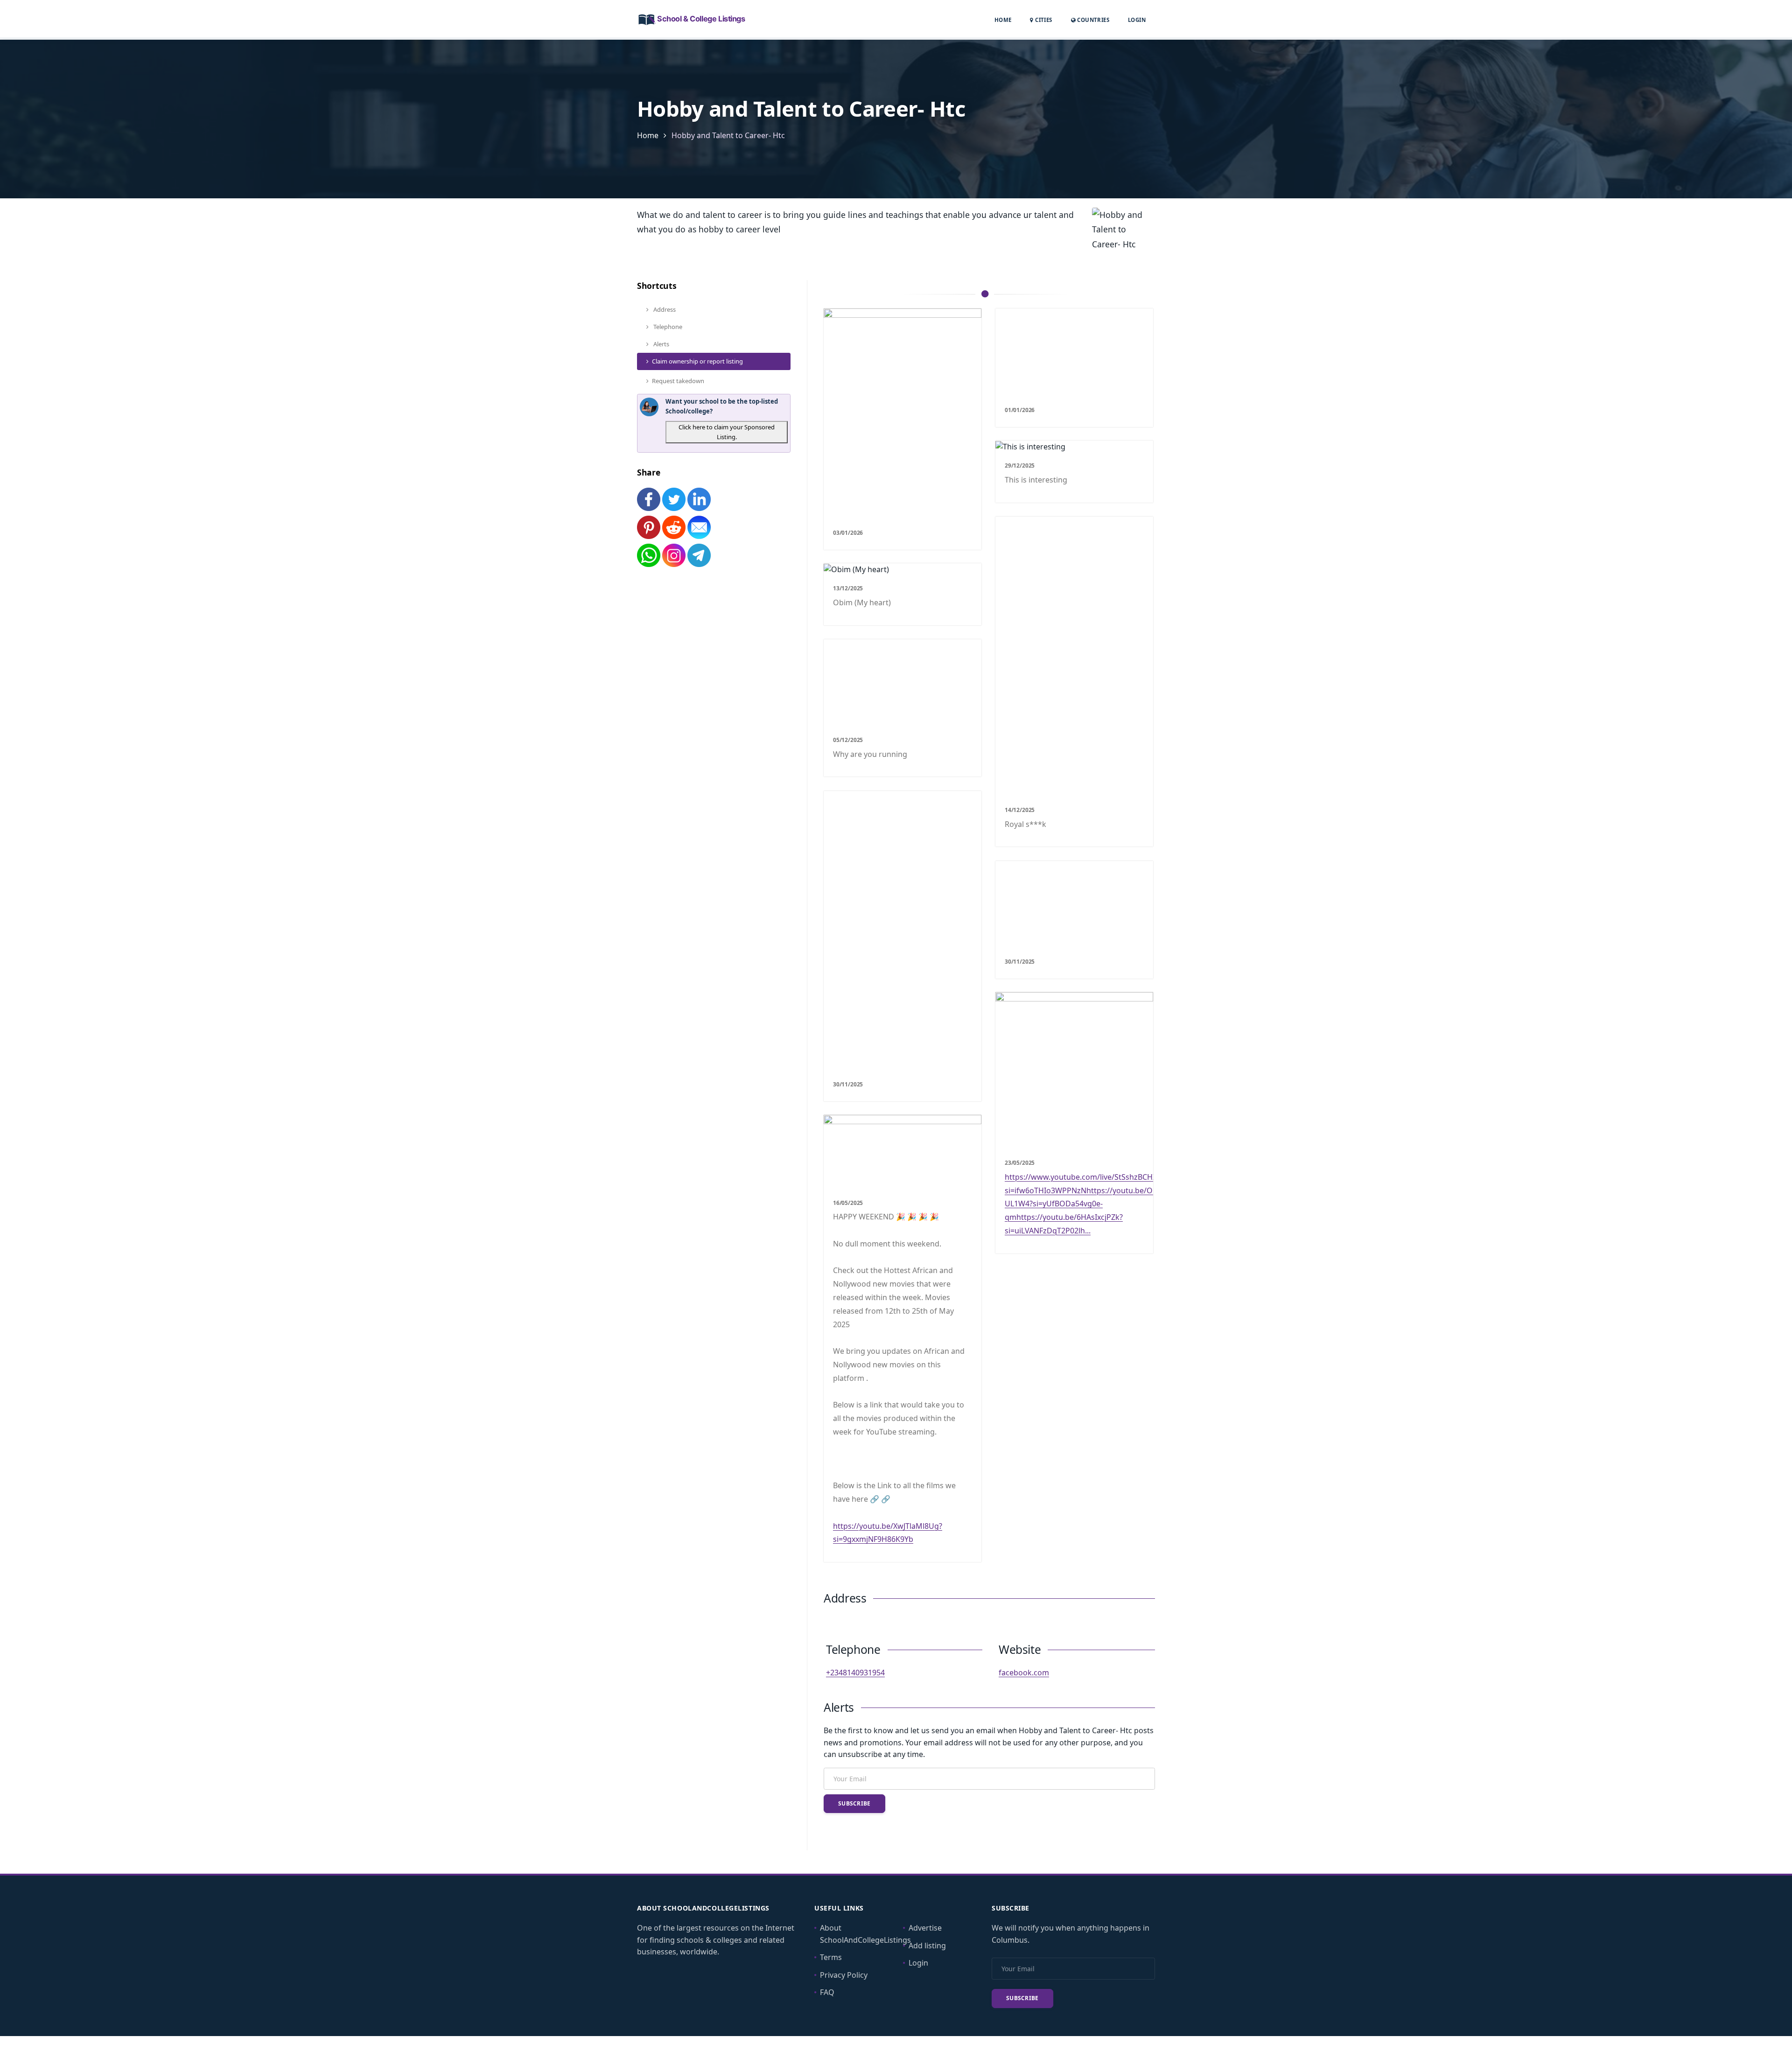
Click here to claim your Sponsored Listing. (727, 432)
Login (1137, 20)
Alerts (661, 344)
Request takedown (678, 381)
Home (1003, 20)
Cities (1043, 20)
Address (664, 309)
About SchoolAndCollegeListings (865, 1934)
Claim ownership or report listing (697, 361)
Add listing (927, 1946)
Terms (831, 1957)
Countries (1092, 20)
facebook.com (1024, 1673)
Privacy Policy (844, 1975)
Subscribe (854, 1803)
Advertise (925, 1928)
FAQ (827, 1992)
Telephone (667, 327)
